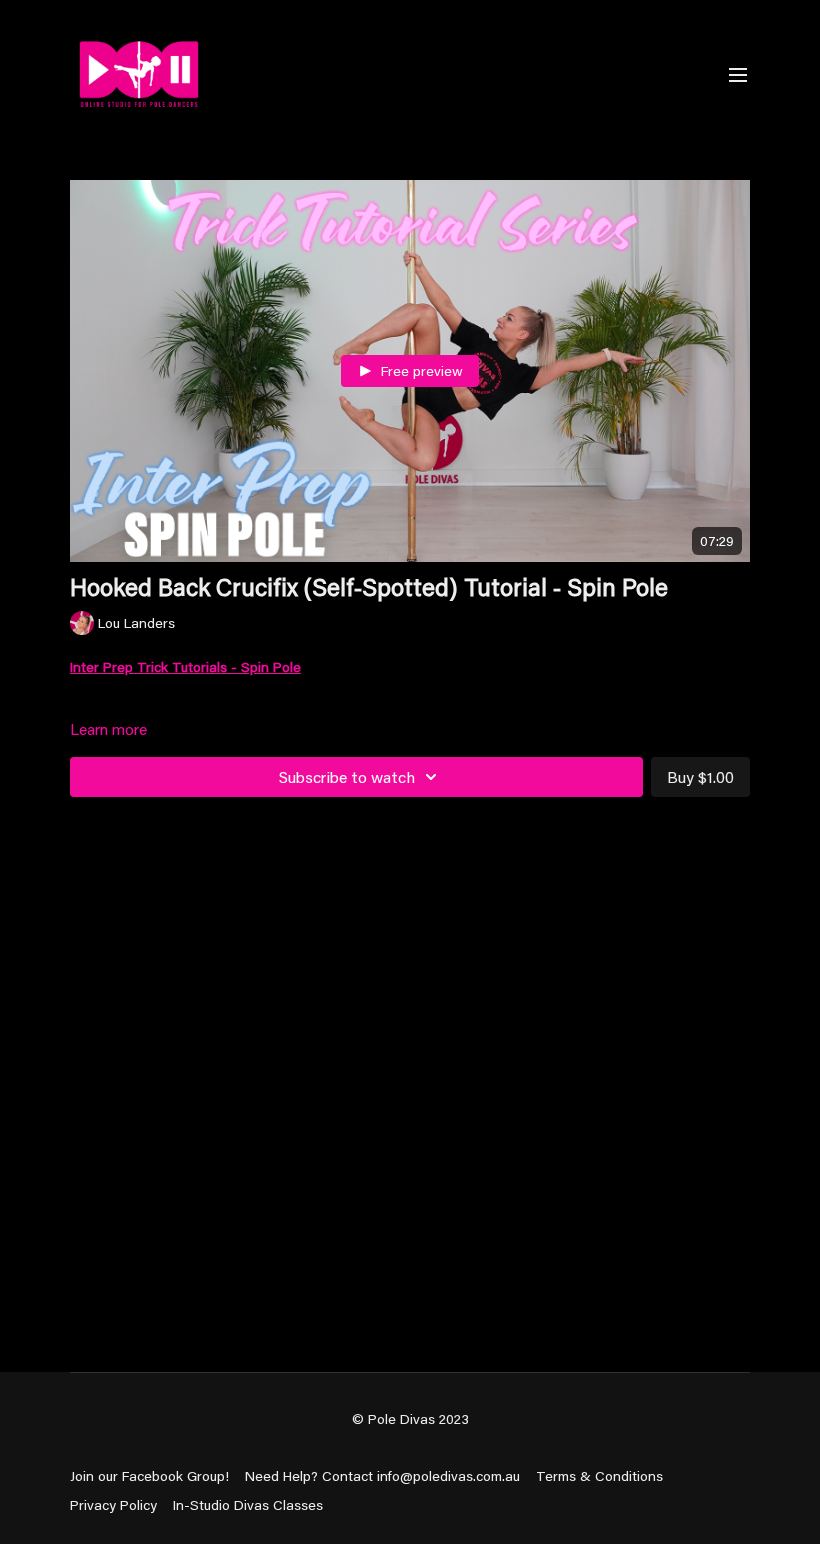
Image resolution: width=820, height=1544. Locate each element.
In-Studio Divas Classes (248, 1505)
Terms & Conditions (599, 1476)
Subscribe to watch (347, 776)
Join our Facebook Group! (149, 1476)
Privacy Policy (113, 1505)
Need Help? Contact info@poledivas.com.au (382, 1476)
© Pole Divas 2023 (410, 1419)
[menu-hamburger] (738, 74)
